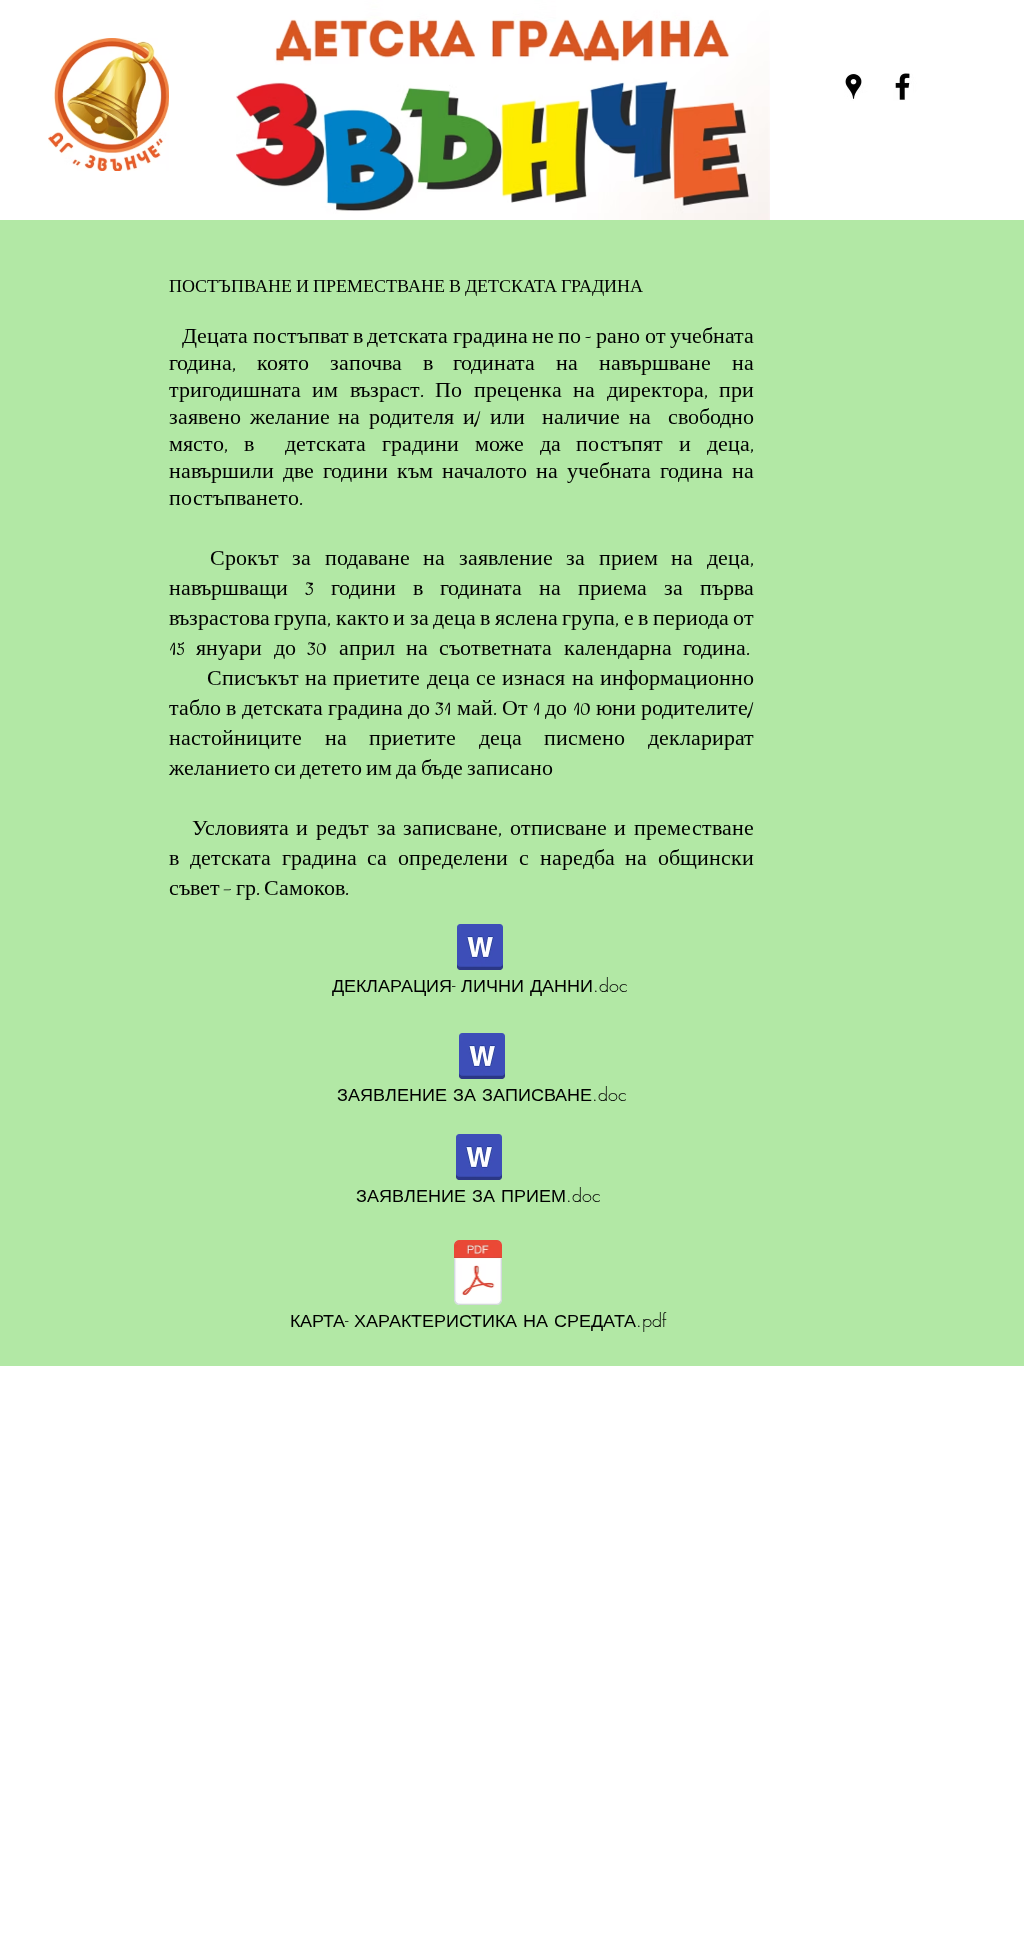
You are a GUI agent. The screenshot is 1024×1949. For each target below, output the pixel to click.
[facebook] (902, 86)
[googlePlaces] (853, 86)
